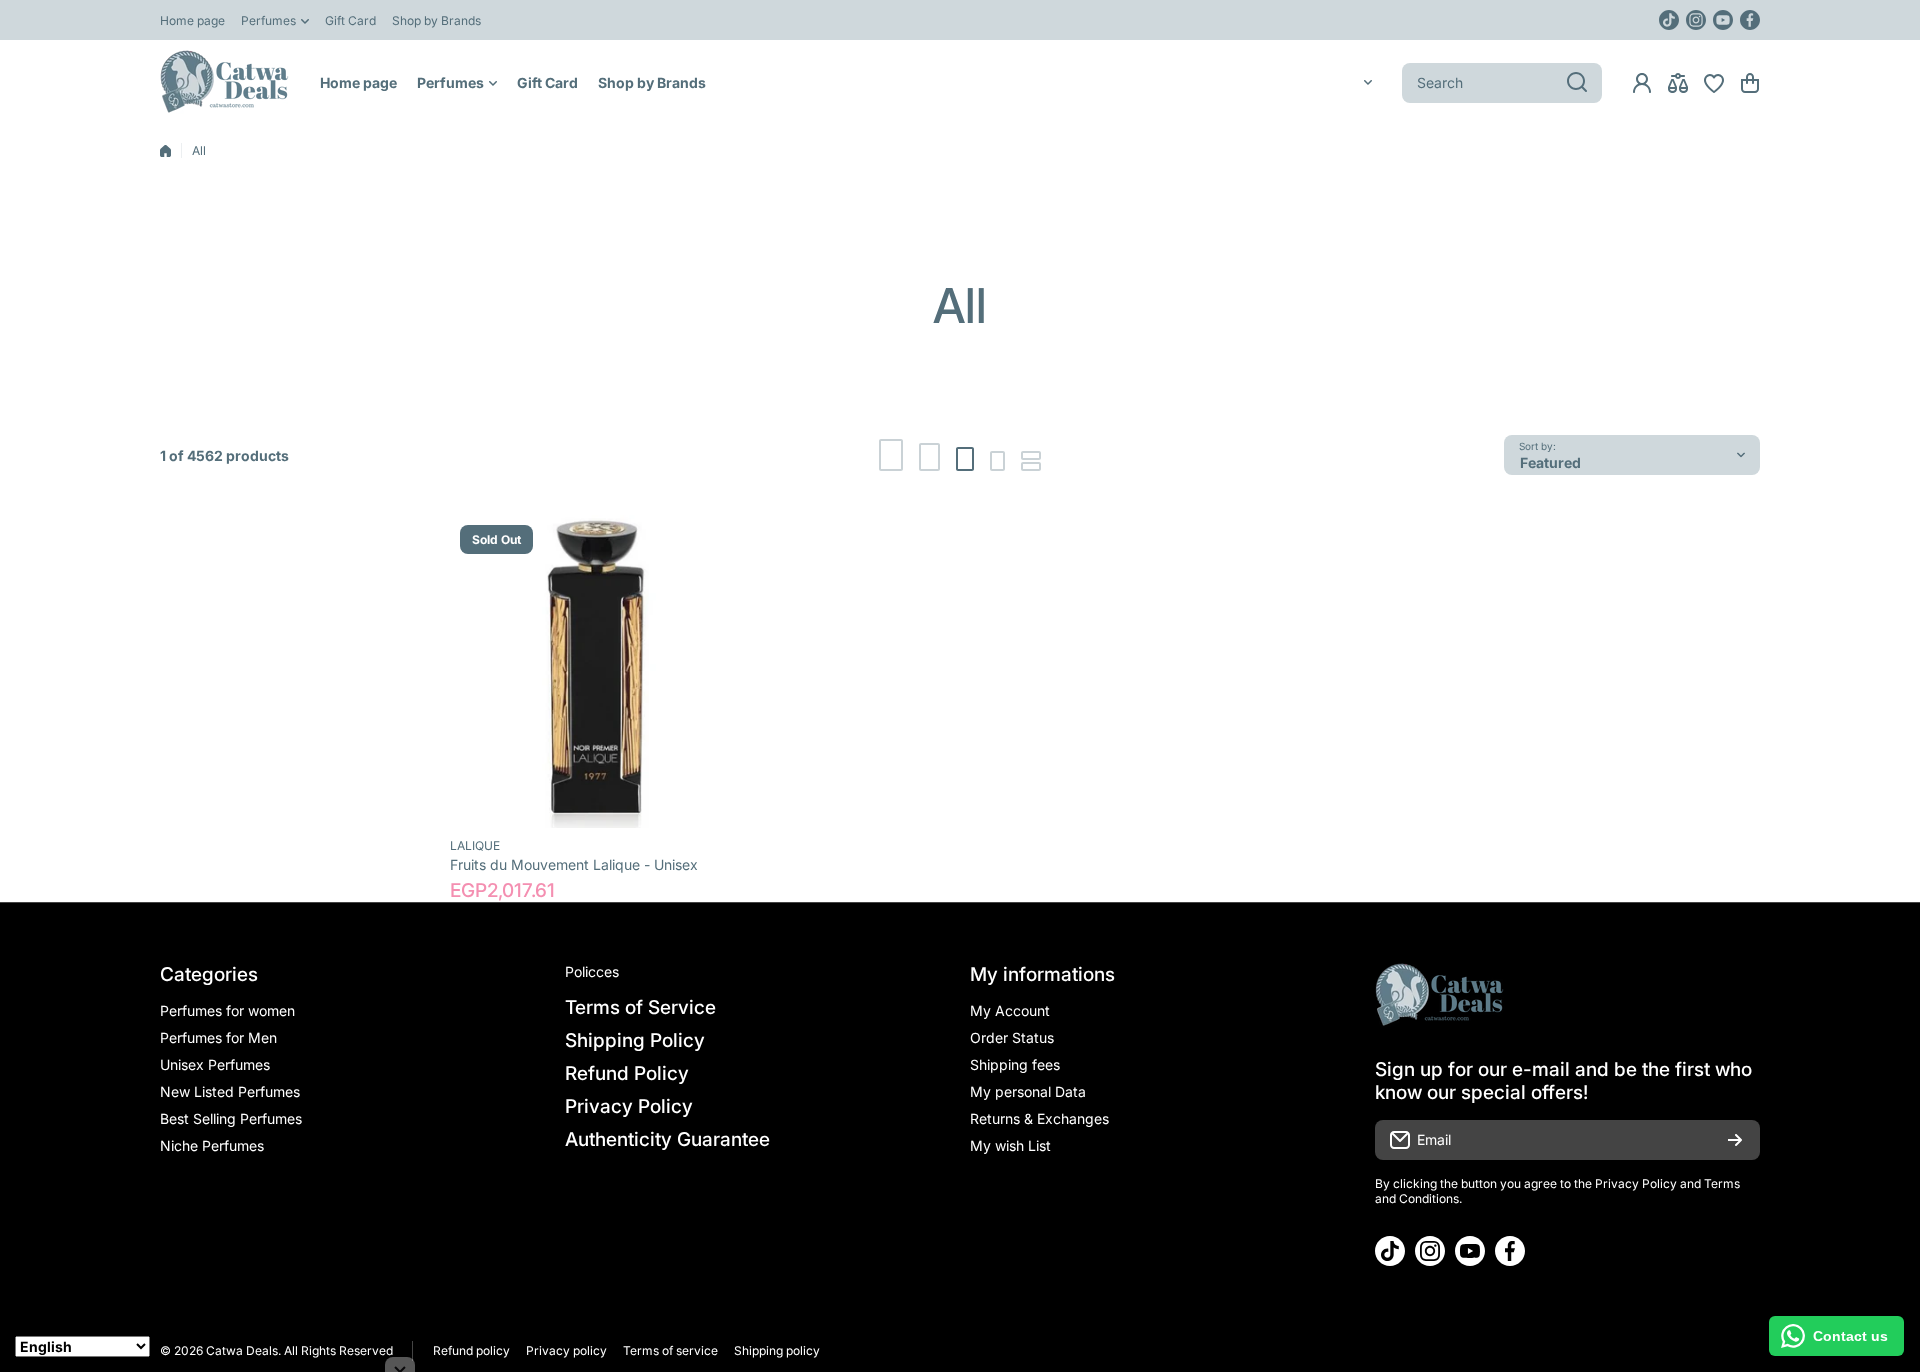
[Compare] (1678, 83)
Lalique (475, 845)
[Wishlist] (1714, 83)
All (199, 150)
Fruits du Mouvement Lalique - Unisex (574, 864)
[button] (1750, 83)
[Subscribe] (1735, 1140)
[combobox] (1502, 83)
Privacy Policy (1636, 1183)
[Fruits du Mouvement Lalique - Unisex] (606, 671)
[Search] (1577, 83)
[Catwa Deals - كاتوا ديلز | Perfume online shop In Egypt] (225, 82)
